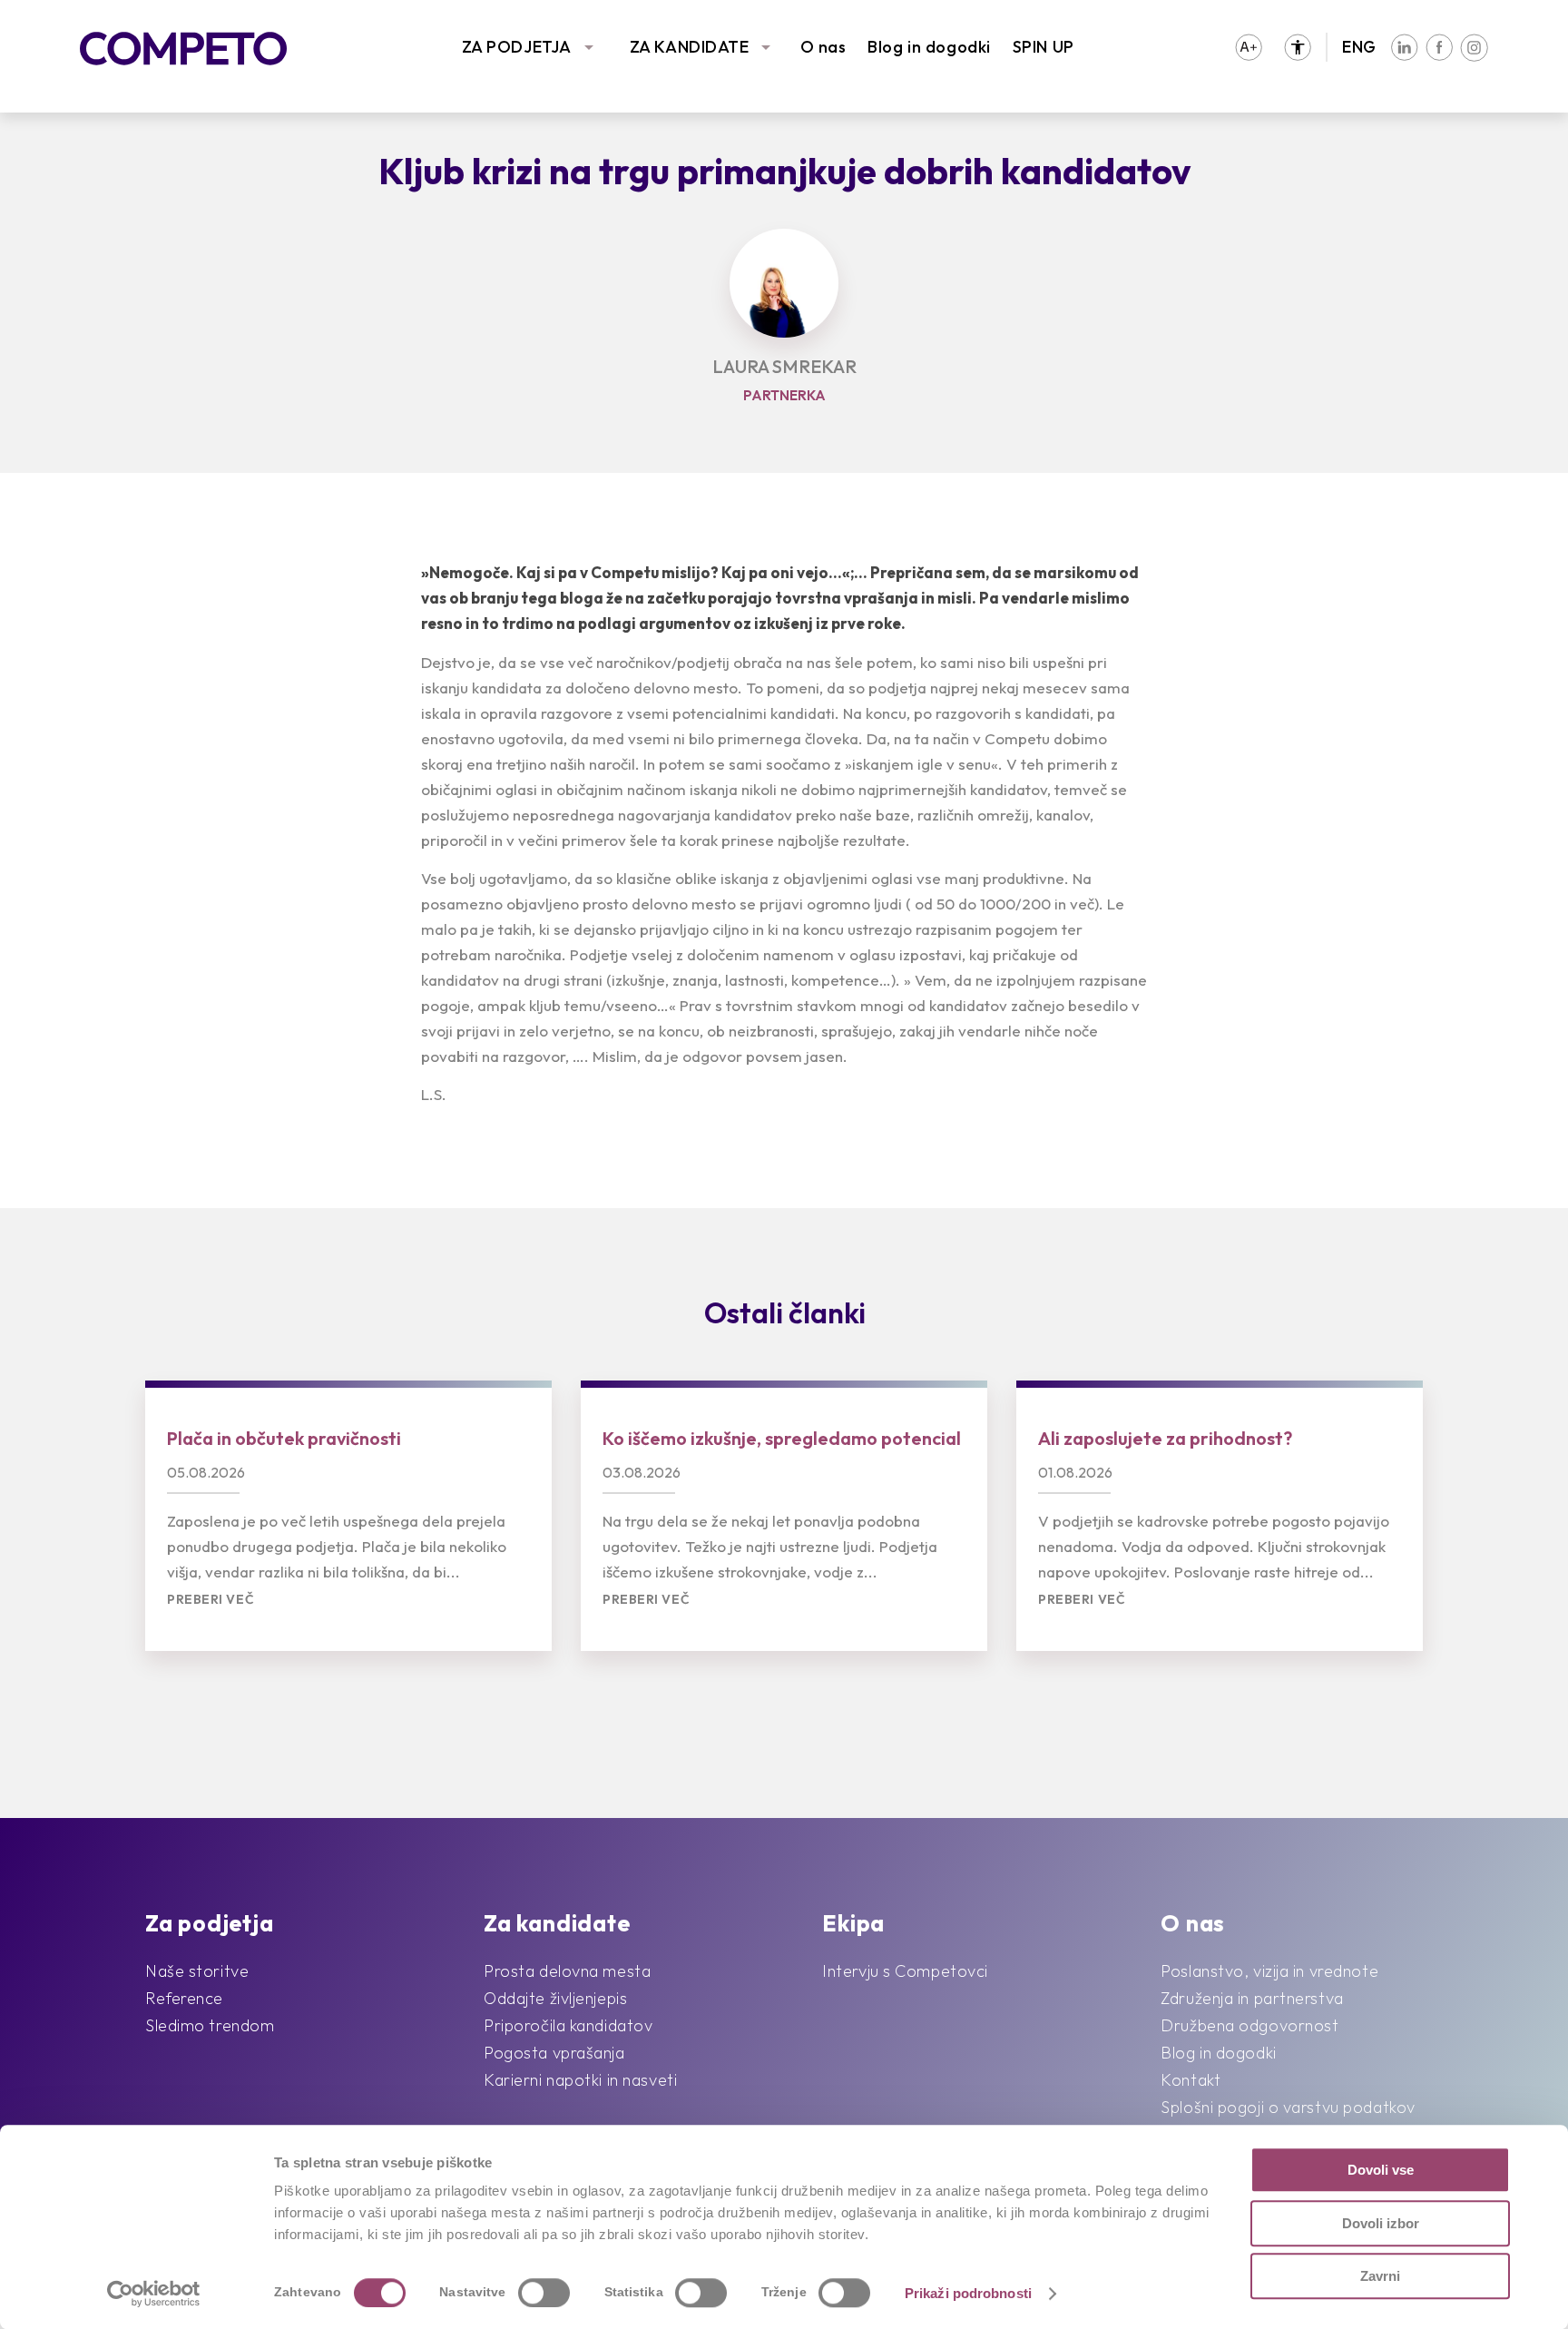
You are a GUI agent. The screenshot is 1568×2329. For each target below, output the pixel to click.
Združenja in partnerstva (1252, 1998)
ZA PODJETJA (517, 47)
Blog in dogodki (929, 47)
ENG (1359, 47)
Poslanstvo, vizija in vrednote (1269, 1971)
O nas (823, 47)
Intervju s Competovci (905, 1971)
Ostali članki (785, 1312)
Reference (184, 1998)
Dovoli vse (1381, 2170)
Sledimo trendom (210, 2025)
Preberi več (211, 1600)
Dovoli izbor (1381, 2223)
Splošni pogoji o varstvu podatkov (1288, 2107)
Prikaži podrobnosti (968, 2293)
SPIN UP (1044, 47)
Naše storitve (197, 1971)
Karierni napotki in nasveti (580, 2080)
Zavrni (1380, 2276)
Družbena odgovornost (1249, 2025)
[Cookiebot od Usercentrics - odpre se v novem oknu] (154, 2294)
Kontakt (1191, 2080)
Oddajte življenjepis (555, 1998)
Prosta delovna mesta (567, 1971)
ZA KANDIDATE (690, 47)
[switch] (544, 2293)
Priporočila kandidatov (568, 2025)
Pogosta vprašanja (554, 2053)
